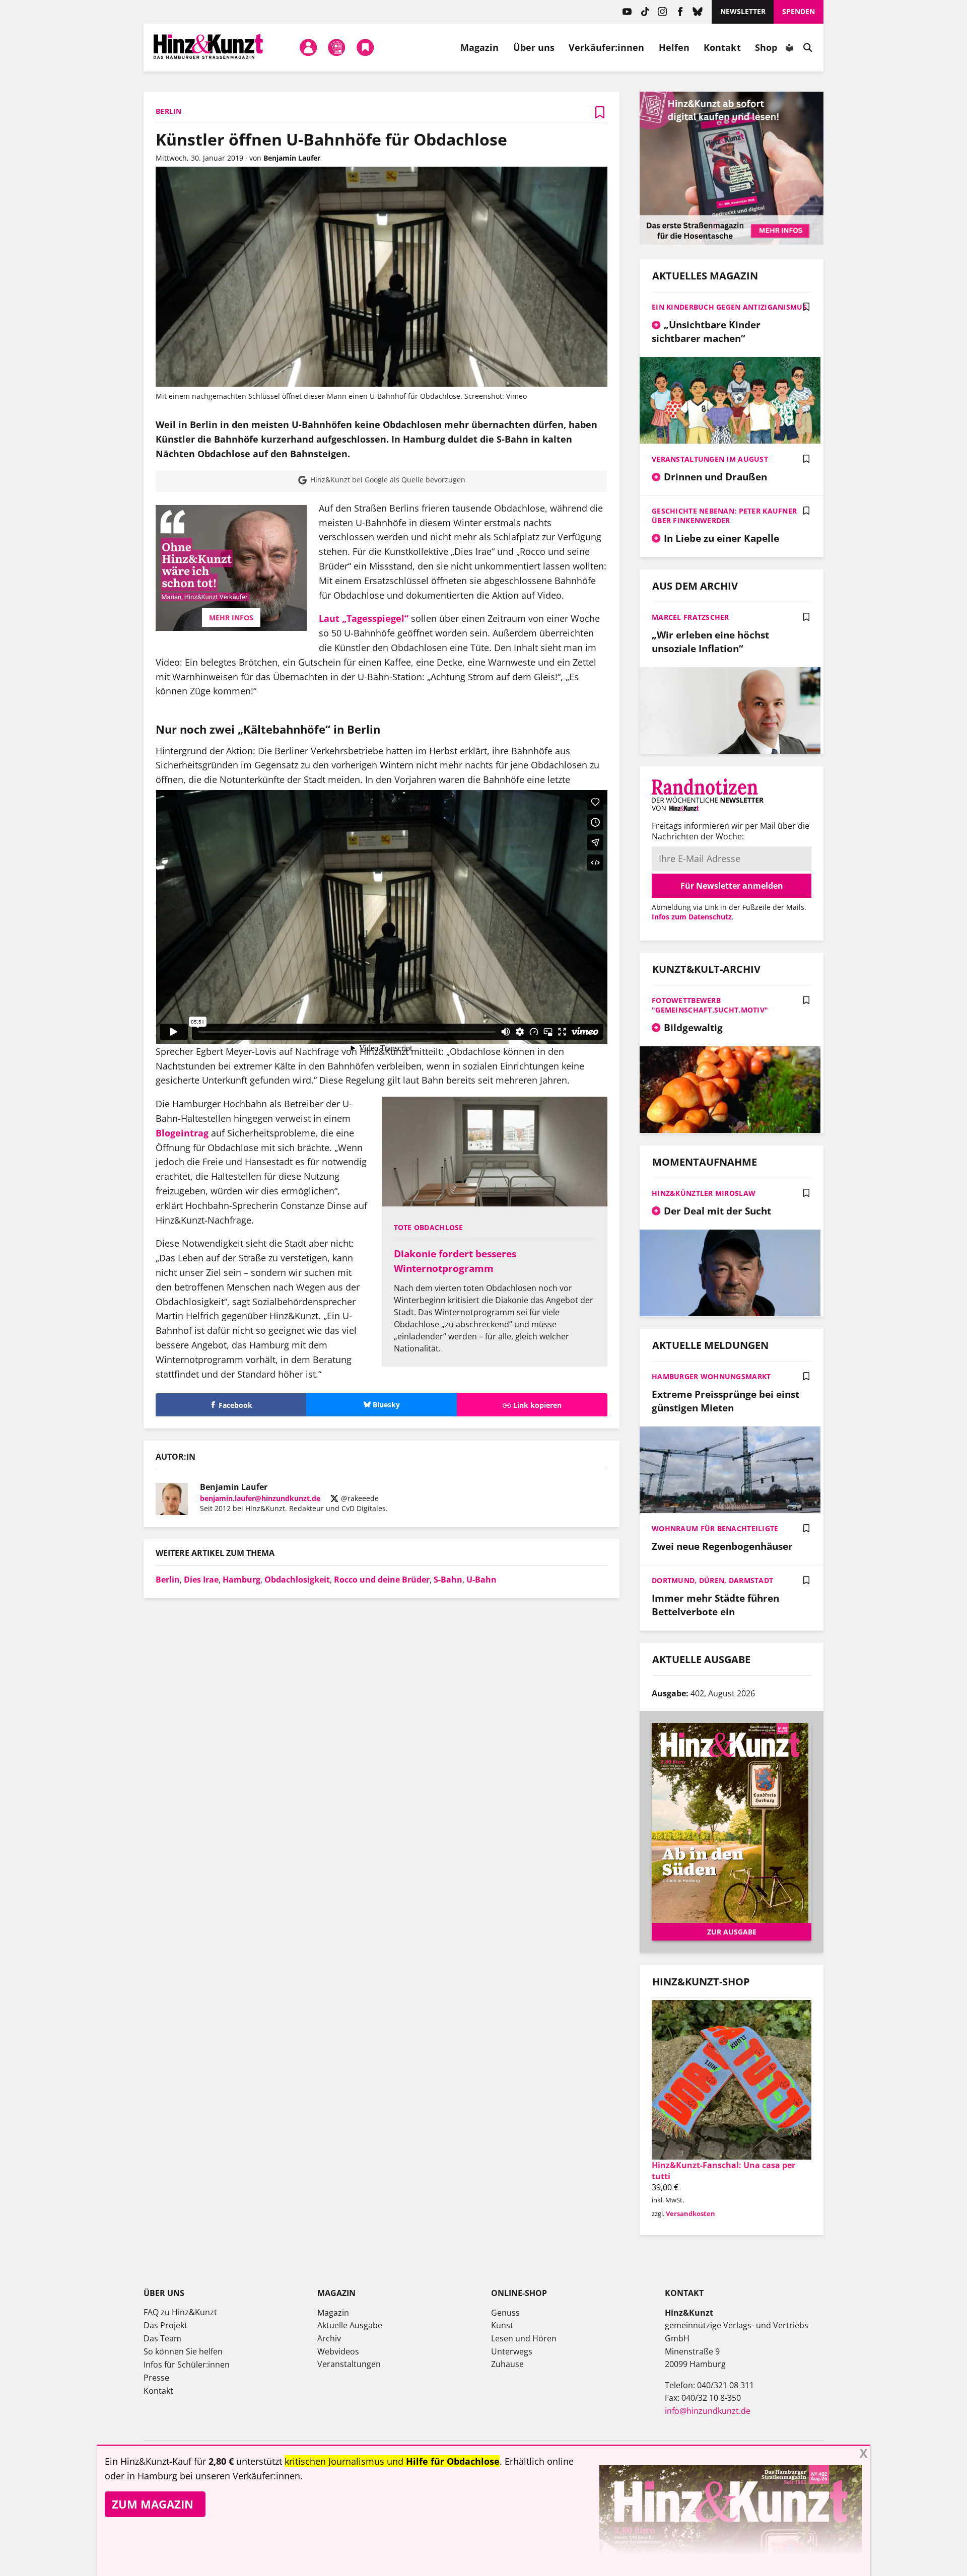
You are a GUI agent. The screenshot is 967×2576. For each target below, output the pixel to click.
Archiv (329, 2338)
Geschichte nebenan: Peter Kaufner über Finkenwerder (724, 516)
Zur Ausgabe (732, 1932)
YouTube (627, 12)
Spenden (799, 11)
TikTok (645, 12)
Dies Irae (201, 1580)
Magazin (480, 47)
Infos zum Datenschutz (692, 917)
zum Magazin (153, 2504)
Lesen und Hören (524, 2338)
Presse (156, 2378)
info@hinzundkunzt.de (708, 2411)
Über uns (534, 47)
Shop (766, 47)
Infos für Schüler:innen (187, 2365)
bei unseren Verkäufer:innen (240, 2476)
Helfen (674, 47)
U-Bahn (481, 1580)
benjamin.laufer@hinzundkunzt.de (260, 1498)
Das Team (162, 2338)
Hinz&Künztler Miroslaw (704, 1193)
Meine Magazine (337, 47)
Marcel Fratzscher (690, 617)
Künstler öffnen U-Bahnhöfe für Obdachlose (331, 139)
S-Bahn (448, 1580)
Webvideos (338, 2351)
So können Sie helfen (183, 2351)
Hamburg (241, 1580)
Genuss (505, 2313)
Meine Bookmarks (365, 47)
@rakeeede (359, 1498)
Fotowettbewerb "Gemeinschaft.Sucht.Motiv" (710, 1005)
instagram (663, 12)
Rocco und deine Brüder (382, 1580)
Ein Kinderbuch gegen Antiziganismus (729, 307)
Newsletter (743, 11)
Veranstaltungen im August (710, 459)
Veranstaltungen (349, 2364)
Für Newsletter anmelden (732, 886)
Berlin (168, 1580)
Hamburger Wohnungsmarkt (711, 1376)
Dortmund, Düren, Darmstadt (712, 1580)
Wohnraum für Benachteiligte (715, 1528)
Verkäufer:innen (606, 47)
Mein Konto (308, 47)
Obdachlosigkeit (297, 1580)
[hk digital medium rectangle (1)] (732, 242)
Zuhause (507, 2364)
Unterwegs (512, 2351)
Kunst (502, 2325)
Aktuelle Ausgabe (350, 2325)
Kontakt (722, 47)
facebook (680, 12)
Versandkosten (690, 2213)
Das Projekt (165, 2325)
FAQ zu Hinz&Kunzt (180, 2312)
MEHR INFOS (231, 618)
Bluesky (698, 12)
